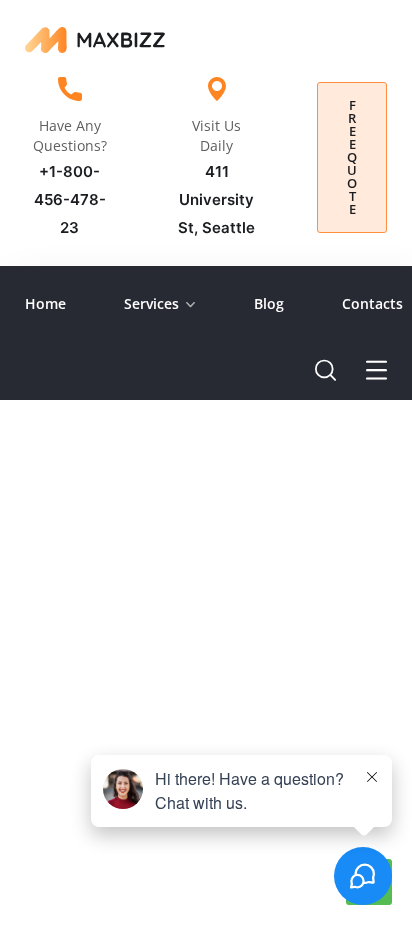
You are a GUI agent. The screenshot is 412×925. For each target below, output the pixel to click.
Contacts (372, 303)
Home (45, 303)
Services (151, 303)
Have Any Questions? (70, 135)
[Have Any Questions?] (70, 89)
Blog (269, 303)
